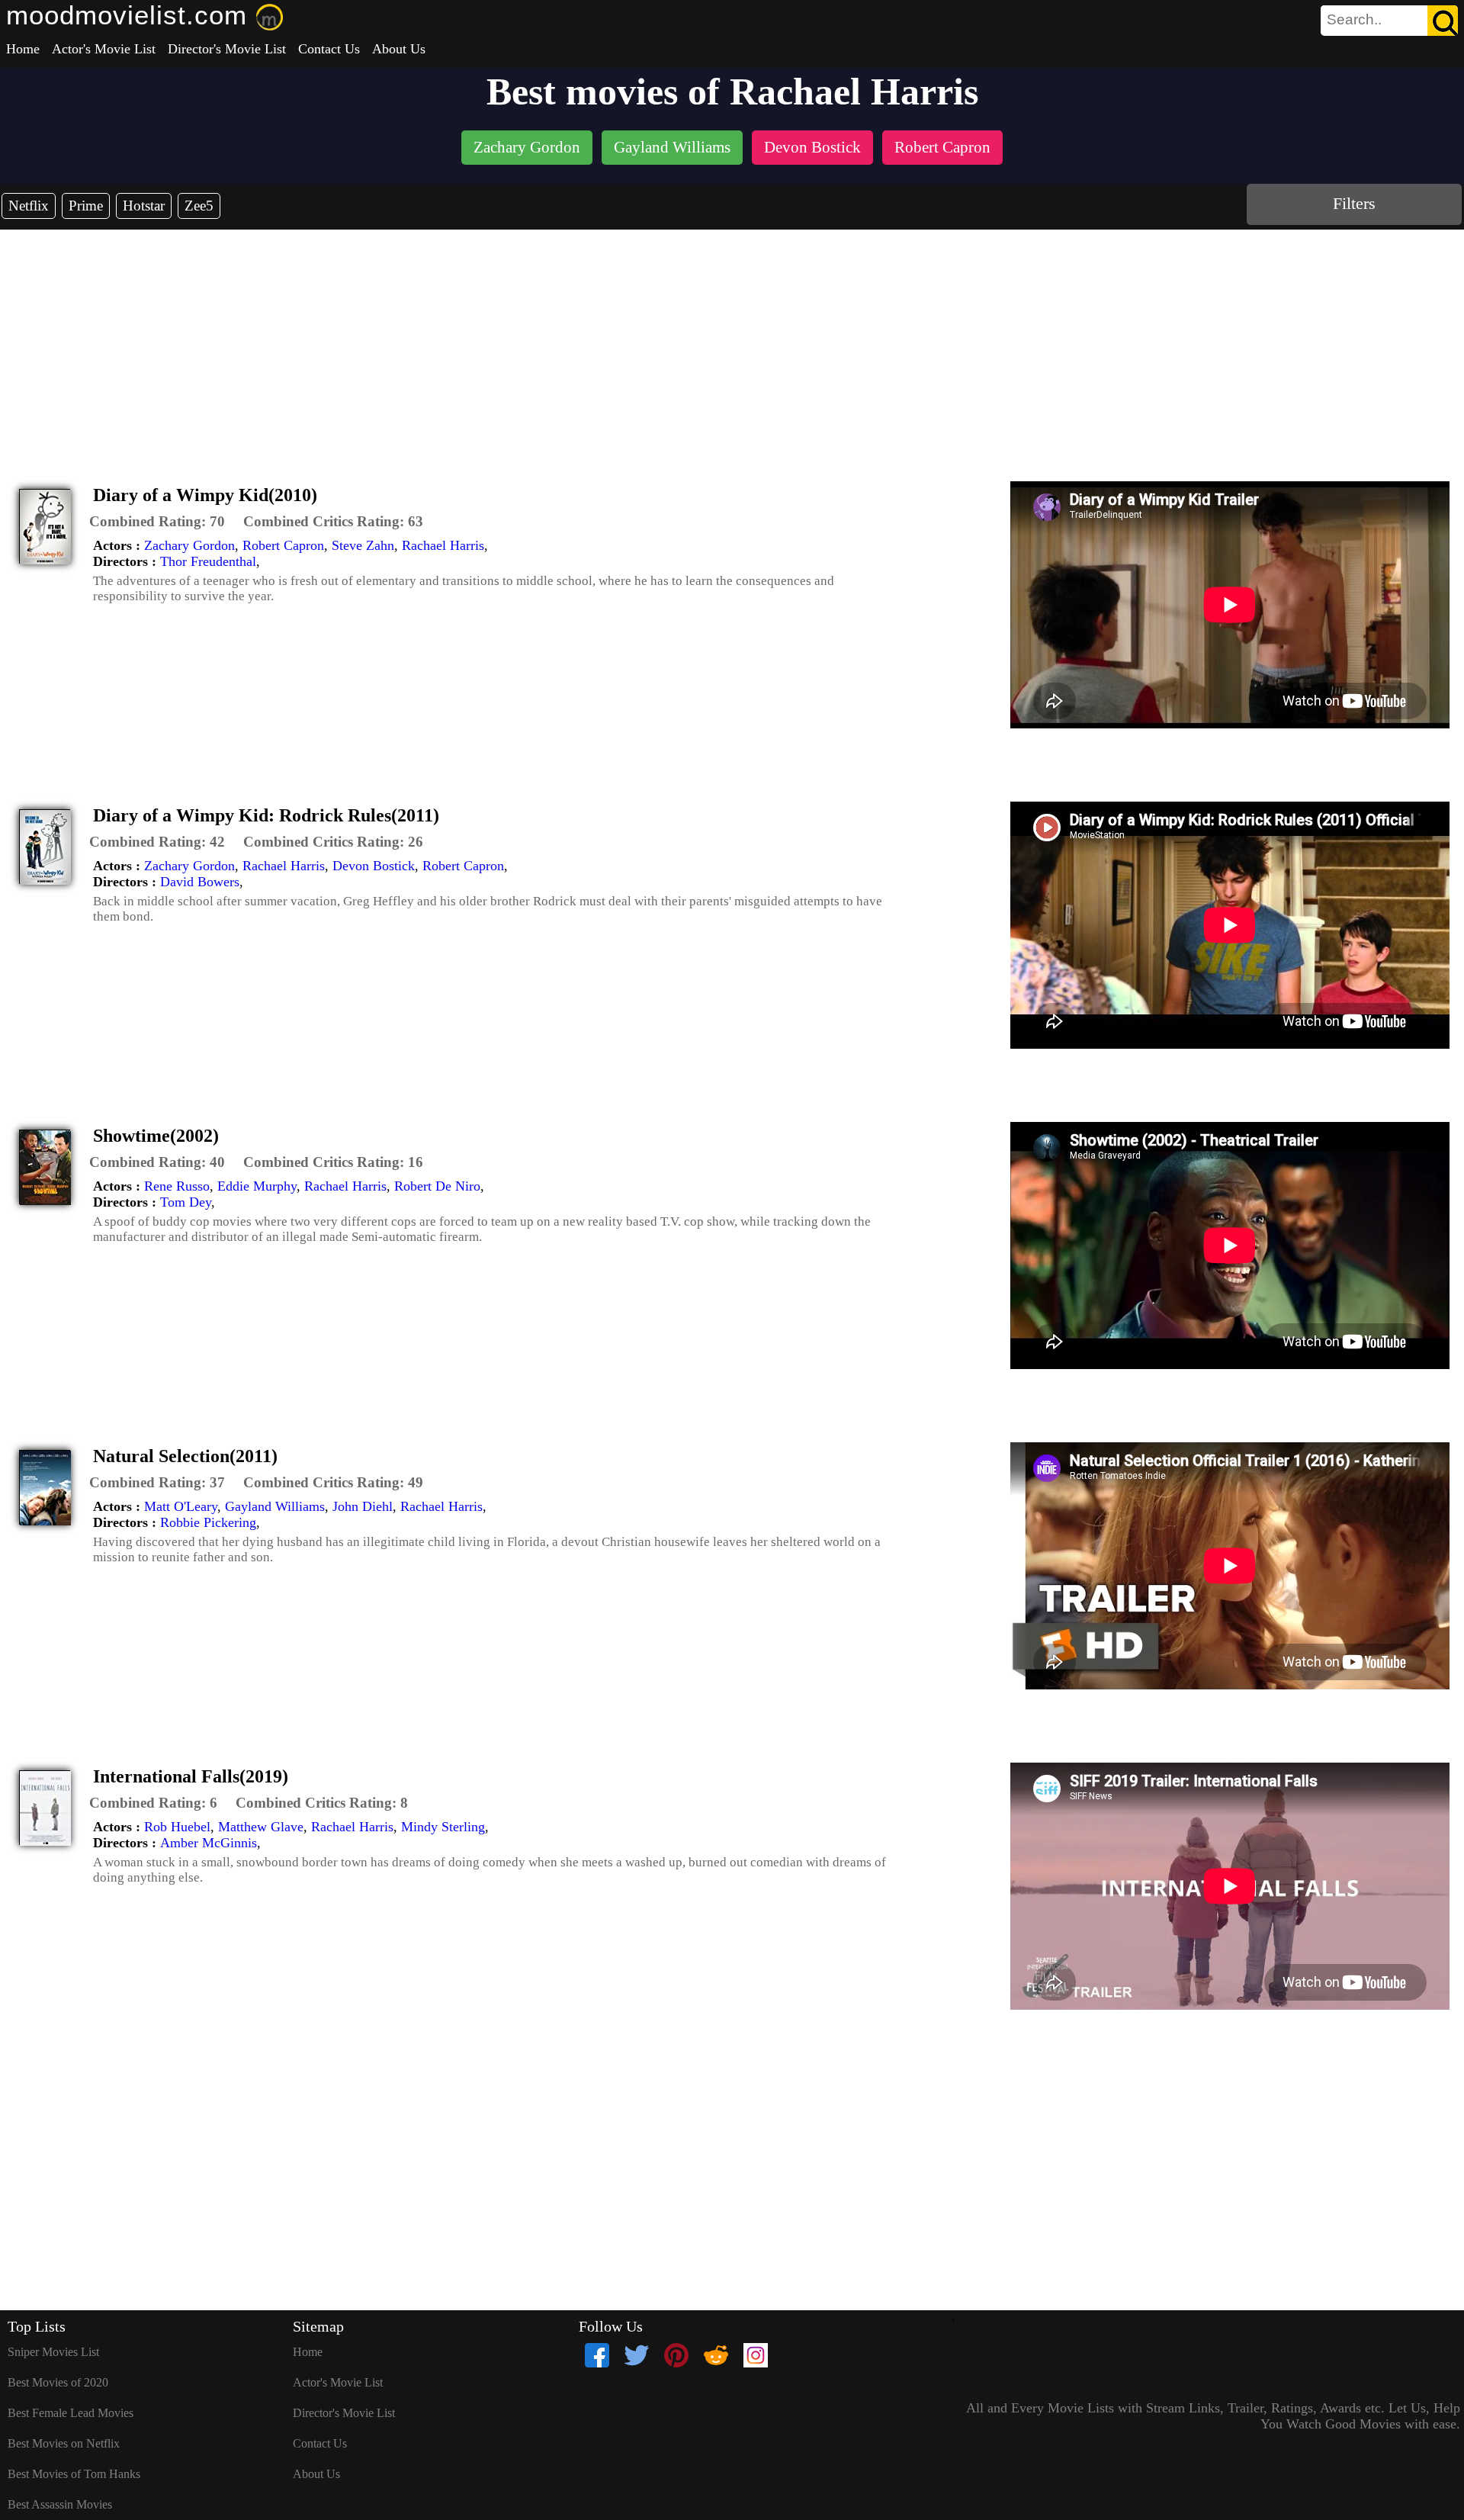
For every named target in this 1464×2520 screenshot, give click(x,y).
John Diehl (363, 1506)
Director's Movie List (227, 49)
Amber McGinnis (209, 1843)
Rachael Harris (443, 545)
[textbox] (1355, 20)
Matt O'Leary (181, 1506)
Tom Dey (186, 1202)
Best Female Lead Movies (71, 2413)
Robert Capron (283, 545)
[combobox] (1355, 20)
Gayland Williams (275, 1506)
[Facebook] (597, 2355)
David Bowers (200, 882)
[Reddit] (716, 2355)
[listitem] (527, 149)
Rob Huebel (177, 1827)
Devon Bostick (374, 866)
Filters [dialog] (1354, 203)
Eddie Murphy (257, 1186)
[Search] (1443, 21)
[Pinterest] (676, 2355)
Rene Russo (177, 1186)
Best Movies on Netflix (64, 2443)
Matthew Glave (261, 1827)
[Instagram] (756, 2355)
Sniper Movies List (53, 2352)
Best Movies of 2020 (58, 2382)
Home (23, 49)
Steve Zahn (363, 545)
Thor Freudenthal (208, 561)
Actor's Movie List (104, 49)
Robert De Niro (437, 1186)
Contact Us (329, 49)
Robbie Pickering (208, 1522)
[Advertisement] (732, 344)
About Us (399, 49)
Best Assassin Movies (60, 2504)
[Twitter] (637, 2355)
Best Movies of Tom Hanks (74, 2474)
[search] (1389, 21)
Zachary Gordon (189, 545)
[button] (157, 522)
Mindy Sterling (443, 1827)
